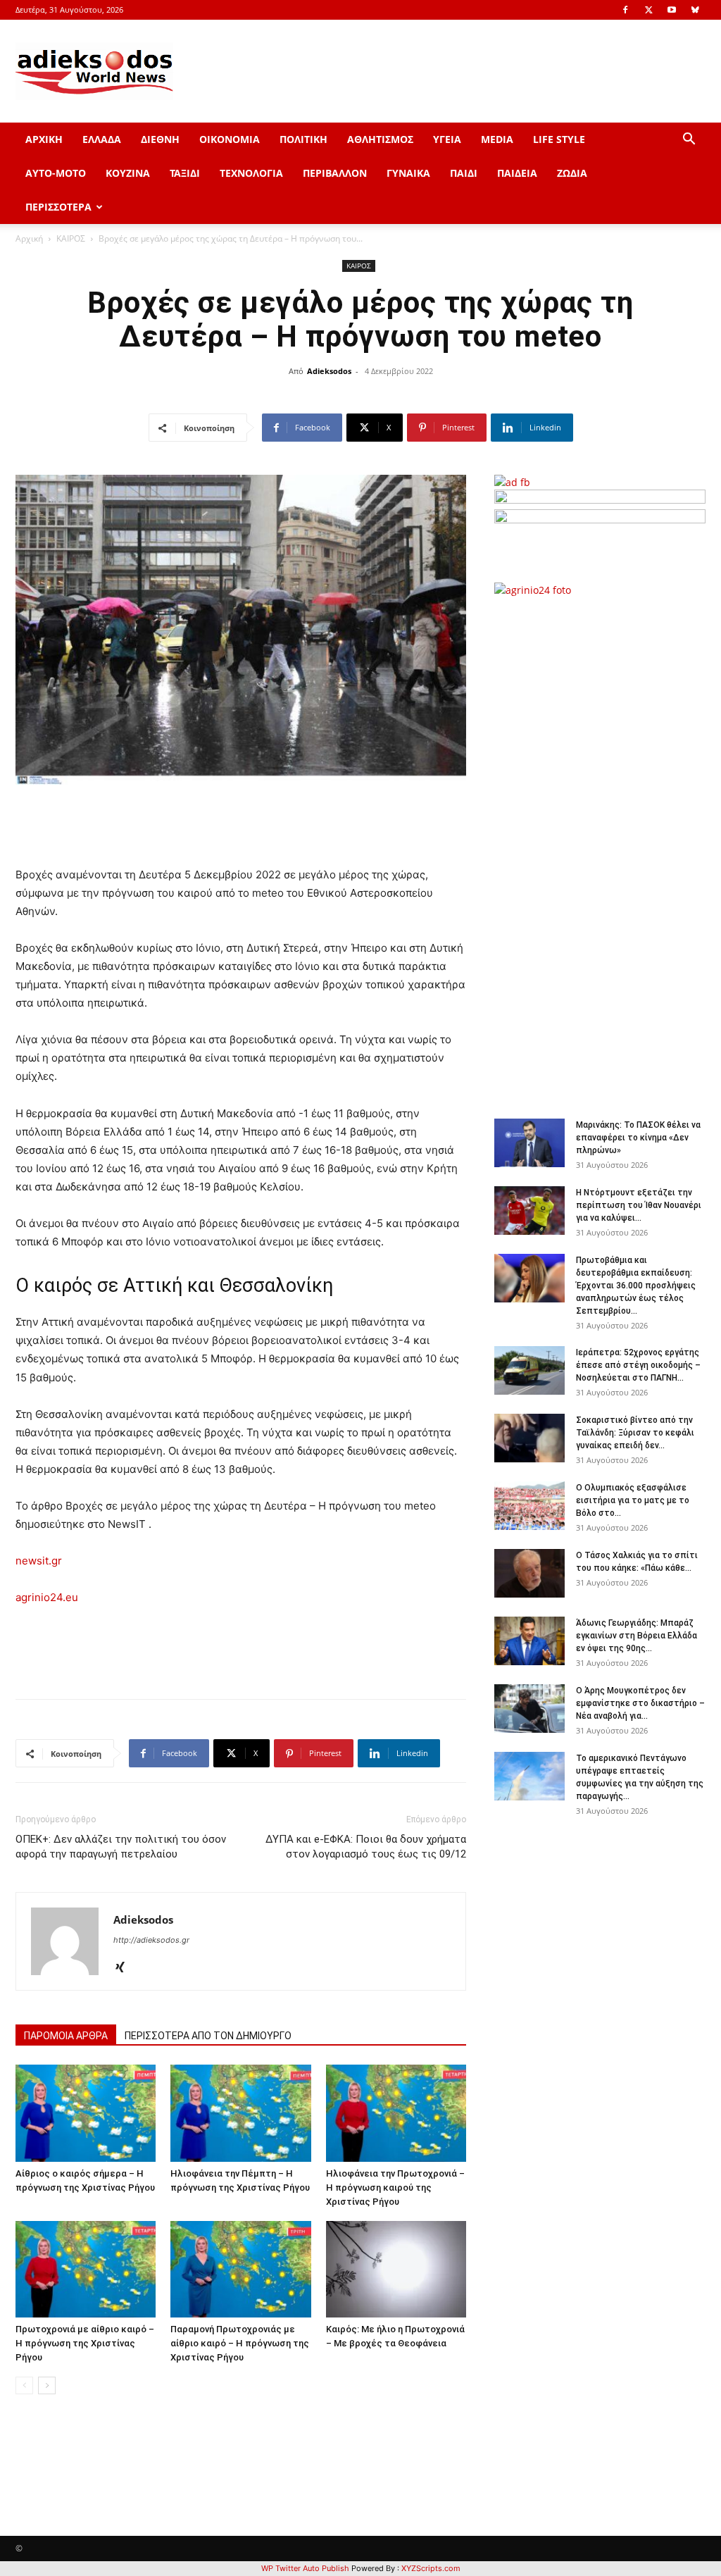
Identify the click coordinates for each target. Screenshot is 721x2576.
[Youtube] (672, 10)
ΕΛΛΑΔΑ (102, 139)
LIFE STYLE (559, 139)
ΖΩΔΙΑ (572, 173)
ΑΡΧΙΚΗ (44, 139)
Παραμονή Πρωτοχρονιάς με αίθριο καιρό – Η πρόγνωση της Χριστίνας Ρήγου (240, 2343)
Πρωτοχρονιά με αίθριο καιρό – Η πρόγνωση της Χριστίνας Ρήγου (85, 2343)
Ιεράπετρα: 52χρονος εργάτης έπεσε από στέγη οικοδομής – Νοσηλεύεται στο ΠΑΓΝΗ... (638, 1365)
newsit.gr (39, 1561)
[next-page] (47, 2385)
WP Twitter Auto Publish (305, 2568)
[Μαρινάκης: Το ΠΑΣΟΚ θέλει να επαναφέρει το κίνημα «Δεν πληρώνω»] (529, 1143)
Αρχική (29, 238)
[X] (648, 10)
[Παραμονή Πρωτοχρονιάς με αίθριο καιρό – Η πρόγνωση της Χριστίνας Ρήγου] (240, 2269)
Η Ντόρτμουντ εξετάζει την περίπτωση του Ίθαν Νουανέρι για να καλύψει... (639, 1205)
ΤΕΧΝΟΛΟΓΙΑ (251, 173)
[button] (689, 141)
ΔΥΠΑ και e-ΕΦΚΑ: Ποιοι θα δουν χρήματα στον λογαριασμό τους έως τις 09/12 (366, 1847)
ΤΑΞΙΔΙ (185, 173)
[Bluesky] (695, 10)
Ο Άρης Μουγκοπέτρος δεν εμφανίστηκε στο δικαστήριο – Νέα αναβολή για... (640, 1703)
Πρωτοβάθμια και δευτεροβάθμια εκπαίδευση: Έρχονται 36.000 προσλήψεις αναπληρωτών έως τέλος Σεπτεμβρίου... (636, 1286)
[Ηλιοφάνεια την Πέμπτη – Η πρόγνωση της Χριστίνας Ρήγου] (240, 2113)
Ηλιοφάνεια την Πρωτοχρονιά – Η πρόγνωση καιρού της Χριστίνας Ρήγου (395, 2188)
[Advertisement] (607, 850)
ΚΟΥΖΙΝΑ (128, 173)
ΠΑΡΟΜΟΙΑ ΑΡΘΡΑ (66, 2036)
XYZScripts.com (431, 2568)
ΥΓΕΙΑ (447, 139)
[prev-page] (24, 2385)
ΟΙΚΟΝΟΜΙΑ (230, 139)
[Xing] (125, 1968)
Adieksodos (329, 371)
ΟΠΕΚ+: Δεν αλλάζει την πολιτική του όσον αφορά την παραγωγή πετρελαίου (121, 1847)
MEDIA (497, 139)
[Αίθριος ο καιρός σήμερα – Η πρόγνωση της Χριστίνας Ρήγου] (86, 2113)
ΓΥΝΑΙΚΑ (408, 173)
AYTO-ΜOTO (56, 173)
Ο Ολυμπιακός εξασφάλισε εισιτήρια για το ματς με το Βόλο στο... (633, 1500)
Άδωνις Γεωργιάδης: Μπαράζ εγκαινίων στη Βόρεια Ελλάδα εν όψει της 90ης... (637, 1636)
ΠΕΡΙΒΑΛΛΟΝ (335, 173)
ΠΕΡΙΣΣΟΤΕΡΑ (58, 207)
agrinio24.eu (47, 1597)
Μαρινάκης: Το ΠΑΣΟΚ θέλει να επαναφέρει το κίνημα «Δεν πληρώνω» (638, 1138)
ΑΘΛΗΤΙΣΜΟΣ (380, 139)
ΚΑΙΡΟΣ (71, 238)
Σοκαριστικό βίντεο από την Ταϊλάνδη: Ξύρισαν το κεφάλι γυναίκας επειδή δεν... (635, 1433)
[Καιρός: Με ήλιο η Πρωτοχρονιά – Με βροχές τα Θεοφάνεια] (396, 2269)
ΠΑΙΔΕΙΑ (517, 173)
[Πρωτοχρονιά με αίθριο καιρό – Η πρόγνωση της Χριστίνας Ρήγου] (86, 2269)
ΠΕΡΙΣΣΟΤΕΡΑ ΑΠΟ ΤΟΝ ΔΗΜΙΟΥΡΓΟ (208, 2036)
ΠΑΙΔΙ (464, 173)
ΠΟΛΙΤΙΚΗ (303, 139)
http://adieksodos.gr (151, 1940)
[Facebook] (625, 10)
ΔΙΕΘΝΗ (160, 139)
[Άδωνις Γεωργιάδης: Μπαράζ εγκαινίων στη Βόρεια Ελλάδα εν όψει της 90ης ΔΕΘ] (529, 1641)
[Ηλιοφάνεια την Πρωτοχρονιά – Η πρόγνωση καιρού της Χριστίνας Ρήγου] (396, 2113)
